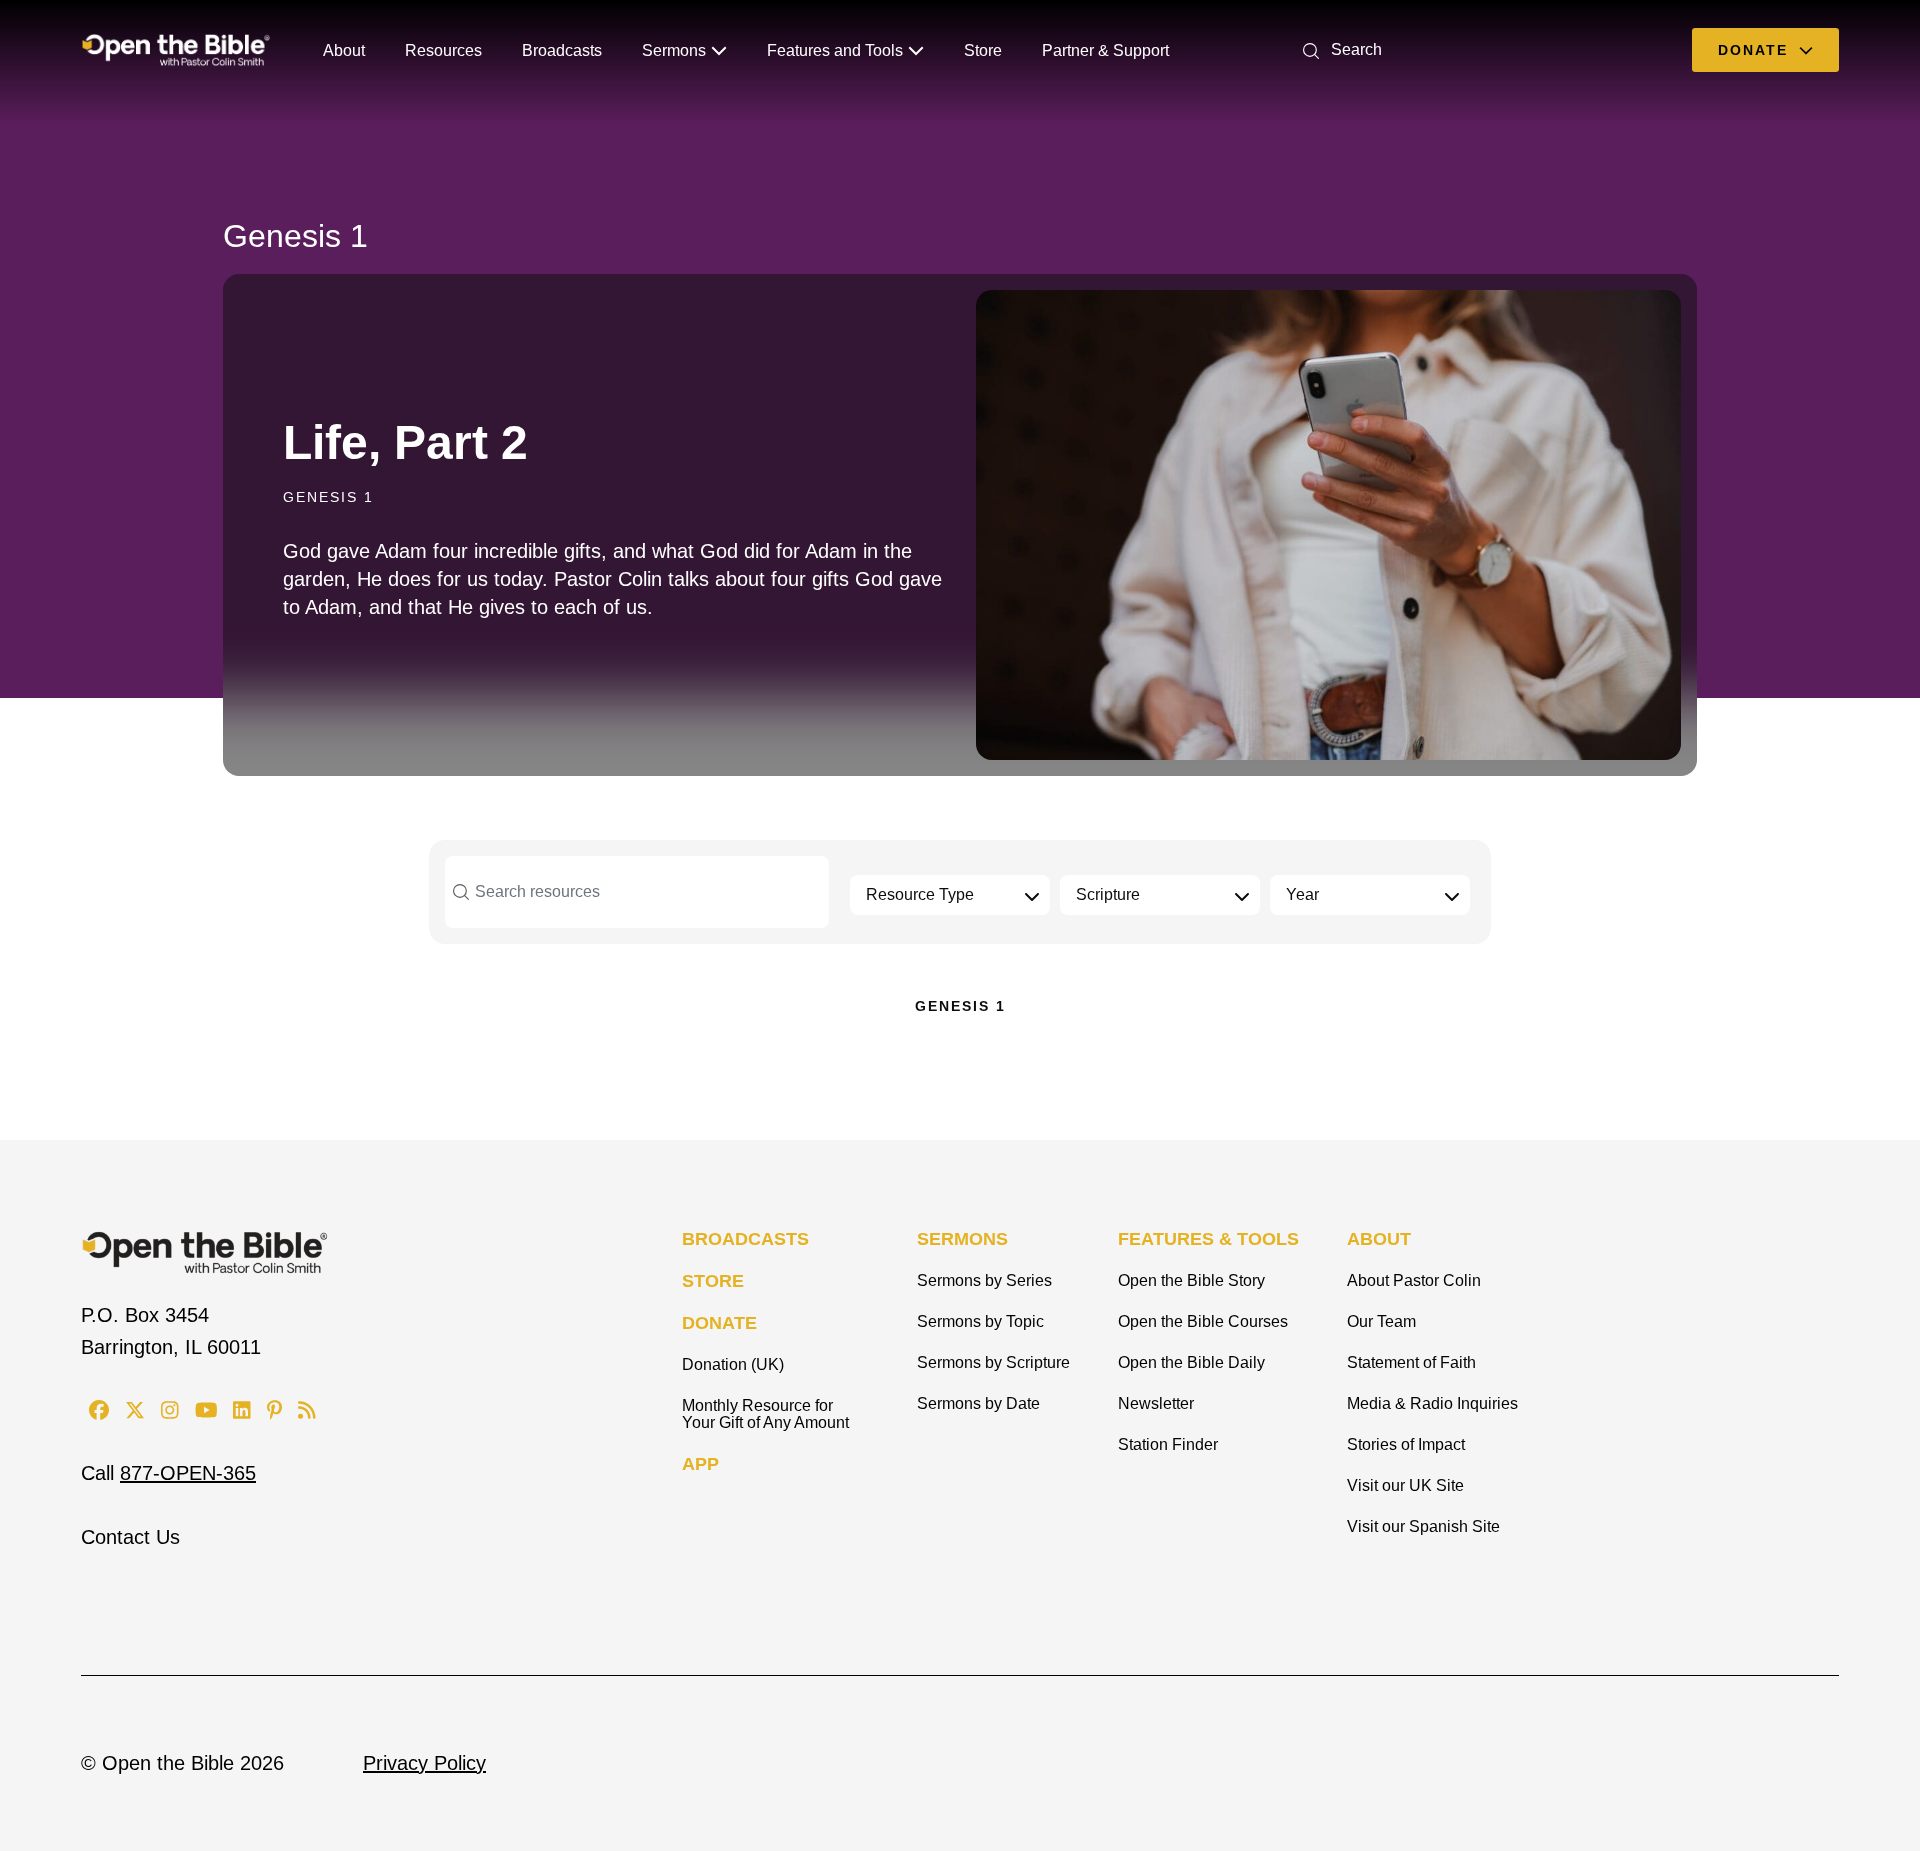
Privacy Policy (424, 1763)
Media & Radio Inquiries (1432, 1403)
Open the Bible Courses (1203, 1321)
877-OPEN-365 (188, 1473)
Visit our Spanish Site (1423, 1526)
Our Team (1381, 1321)
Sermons (674, 50)
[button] (1338, 49)
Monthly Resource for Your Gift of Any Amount (765, 1414)
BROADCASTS (745, 1239)
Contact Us (130, 1537)
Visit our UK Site (1405, 1485)
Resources (443, 50)
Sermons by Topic (980, 1321)
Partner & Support (1105, 50)
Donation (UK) (733, 1364)
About (344, 50)
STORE (713, 1281)
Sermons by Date (978, 1403)
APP (700, 1464)
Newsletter (1156, 1403)
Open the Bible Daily (1191, 1362)
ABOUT (1379, 1239)
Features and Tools (835, 50)
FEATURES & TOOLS (1208, 1239)
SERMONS (962, 1239)
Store (983, 50)
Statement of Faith (1411, 1362)
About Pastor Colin (1414, 1280)
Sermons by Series (984, 1280)
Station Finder (1168, 1444)
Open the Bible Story (1191, 1280)
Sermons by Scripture (993, 1362)
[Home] (176, 50)
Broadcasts (562, 50)
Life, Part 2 (405, 442)
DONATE (719, 1323)
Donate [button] (1756, 50)
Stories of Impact (1406, 1444)
